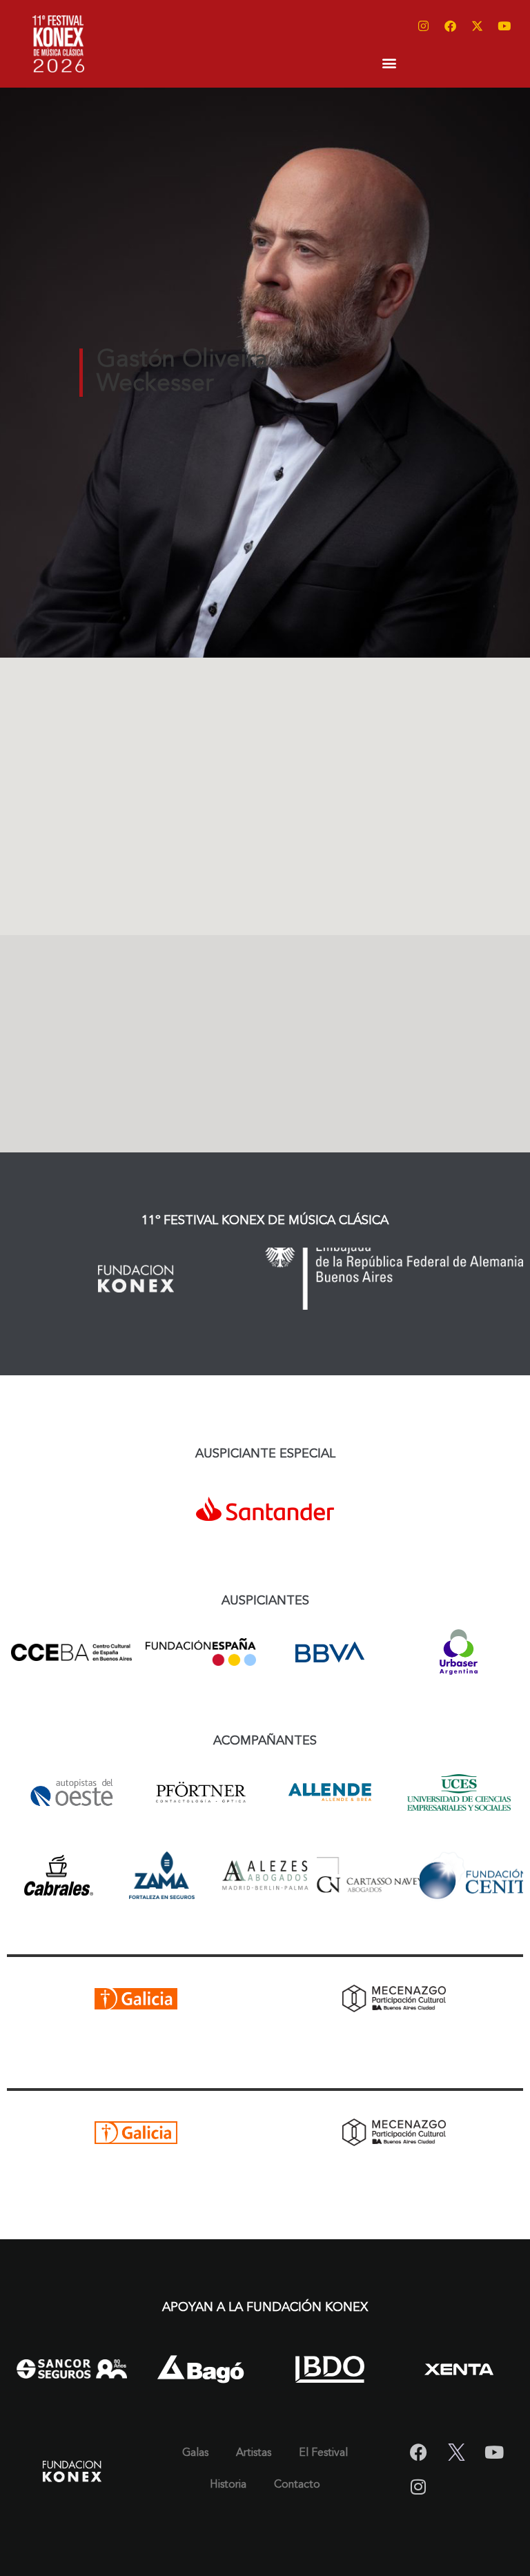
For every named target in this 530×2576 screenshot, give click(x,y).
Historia (228, 2485)
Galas (195, 2453)
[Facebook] (451, 26)
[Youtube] (504, 26)
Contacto (297, 2485)
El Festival (323, 2453)
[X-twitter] (478, 26)
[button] (389, 62)
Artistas (254, 2453)
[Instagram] (424, 26)
